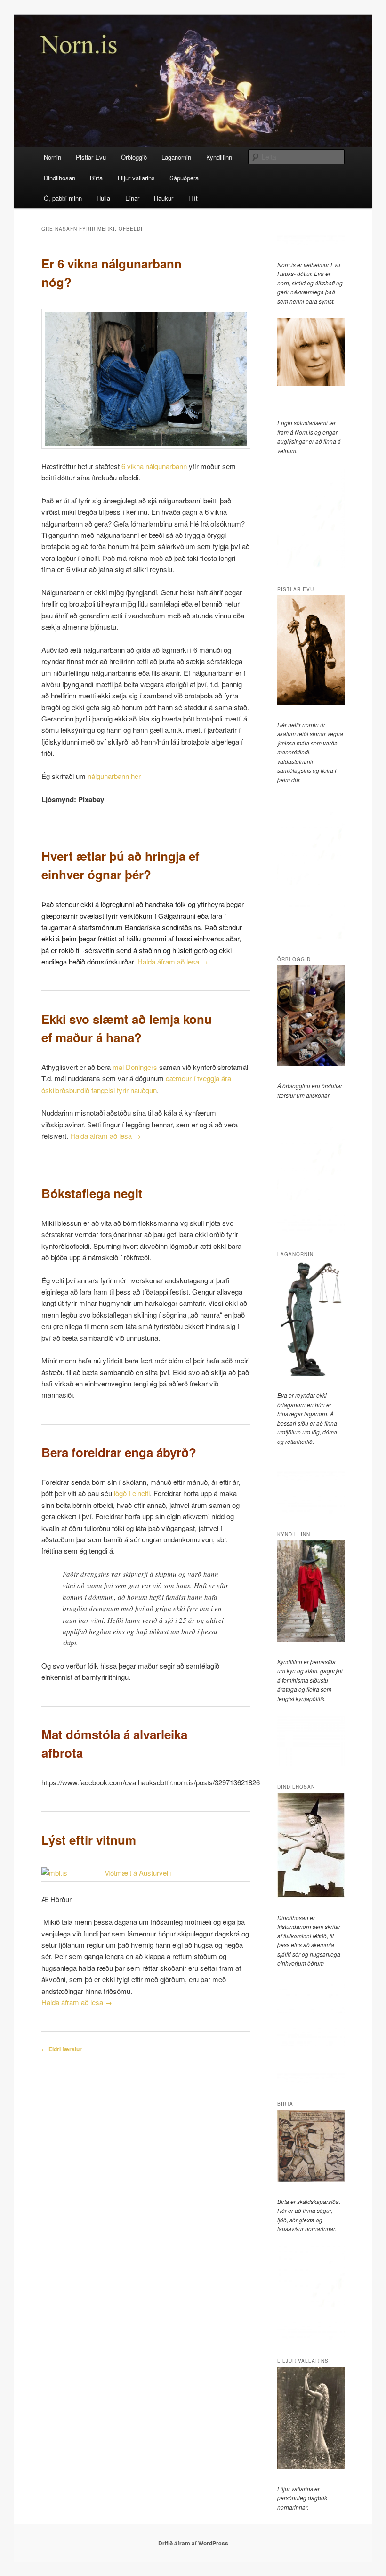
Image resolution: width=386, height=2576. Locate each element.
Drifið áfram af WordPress (193, 2543)
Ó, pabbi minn (63, 198)
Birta (96, 178)
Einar (132, 198)
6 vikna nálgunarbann (154, 466)
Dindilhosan (60, 178)
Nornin (52, 157)
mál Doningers (134, 1067)
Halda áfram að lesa (173, 961)
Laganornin (176, 157)
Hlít (193, 198)
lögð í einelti (132, 1493)
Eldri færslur (62, 2049)
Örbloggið (134, 157)
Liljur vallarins (136, 178)
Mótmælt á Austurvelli (137, 1873)
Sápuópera (184, 178)
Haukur (164, 198)
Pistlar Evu (91, 157)
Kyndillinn (219, 157)
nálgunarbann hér (113, 776)
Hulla (103, 198)
